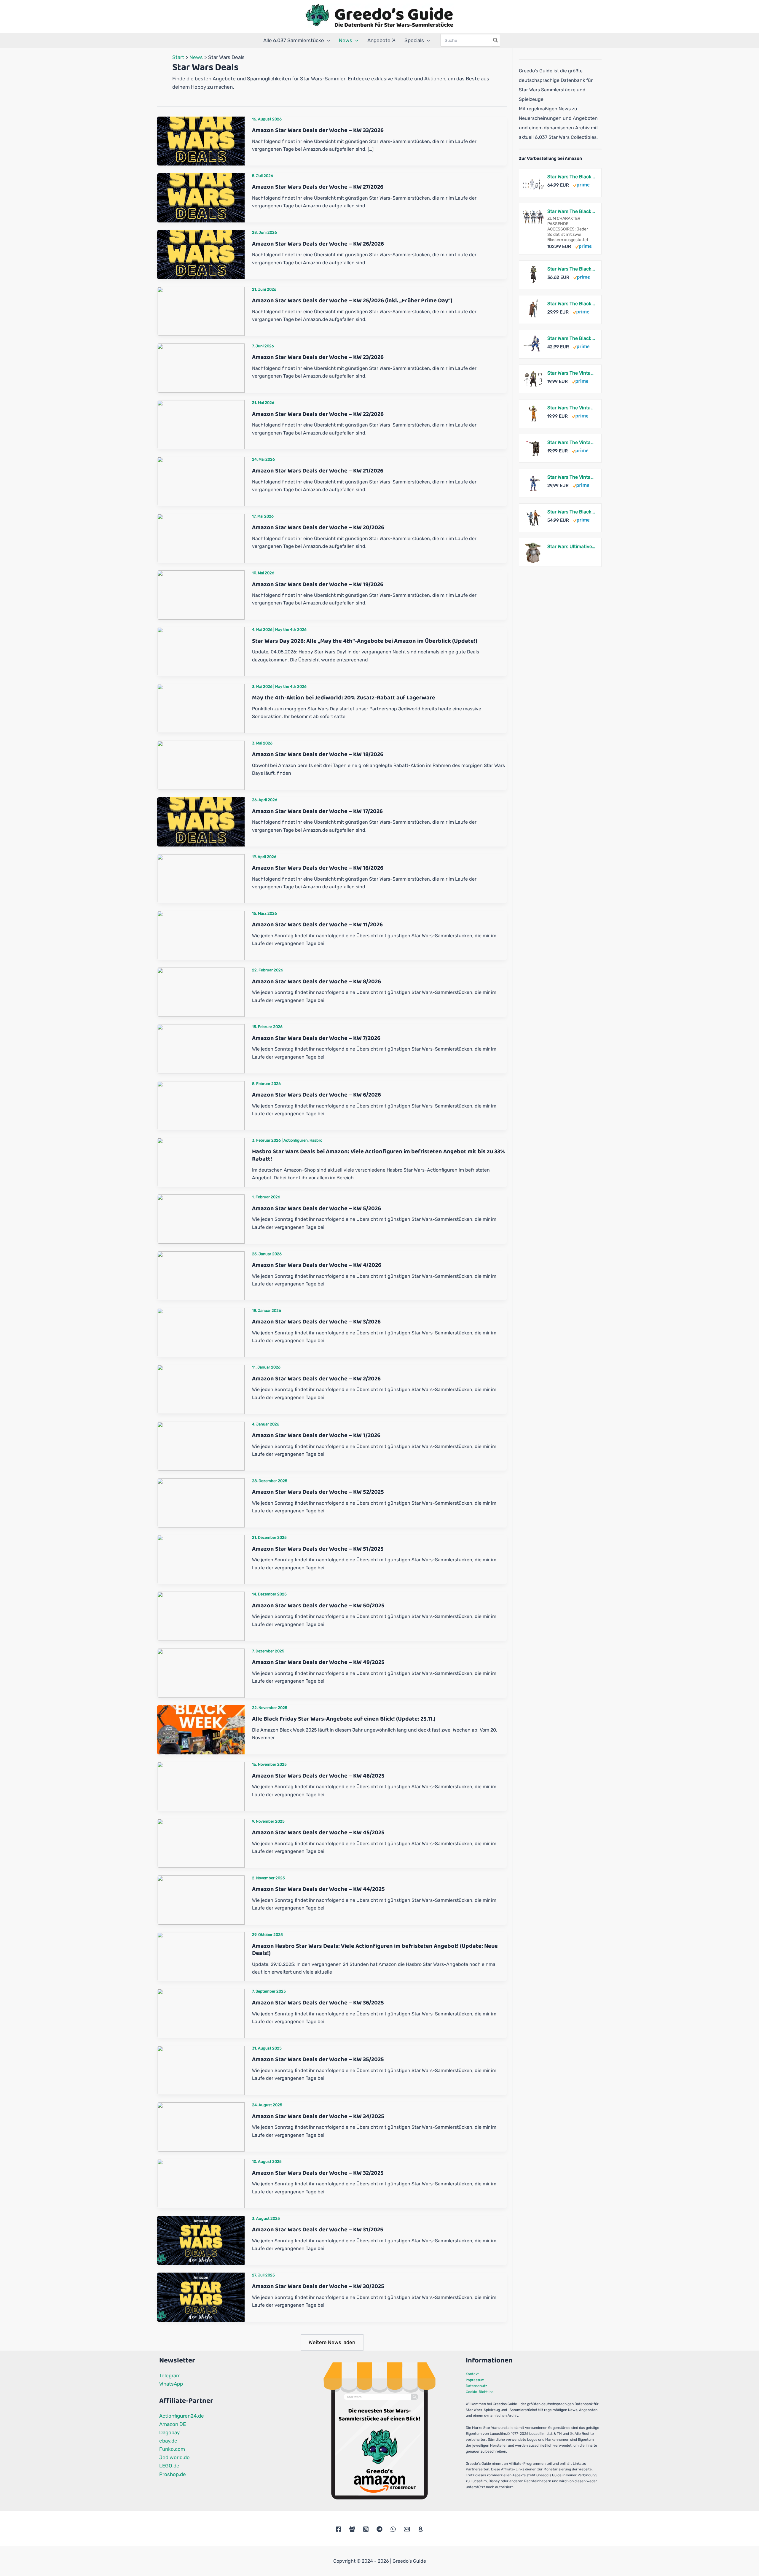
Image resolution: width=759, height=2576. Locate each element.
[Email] (407, 2529)
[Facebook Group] (352, 2529)
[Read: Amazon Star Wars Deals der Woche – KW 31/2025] (201, 2240)
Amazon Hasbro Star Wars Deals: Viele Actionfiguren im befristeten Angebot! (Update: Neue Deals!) (375, 1950)
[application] (327, 40)
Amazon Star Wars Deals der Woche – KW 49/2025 (318, 1662)
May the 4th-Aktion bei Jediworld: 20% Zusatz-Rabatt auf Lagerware (344, 698)
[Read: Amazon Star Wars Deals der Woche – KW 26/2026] (201, 254)
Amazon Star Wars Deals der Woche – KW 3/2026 (316, 1322)
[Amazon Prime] (581, 185)
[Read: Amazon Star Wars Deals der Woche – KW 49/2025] (201, 1673)
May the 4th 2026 (291, 630)
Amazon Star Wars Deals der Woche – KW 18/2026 (318, 754)
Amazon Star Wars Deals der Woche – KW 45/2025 (318, 1832)
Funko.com (172, 2449)
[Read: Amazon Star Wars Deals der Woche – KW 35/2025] (201, 2070)
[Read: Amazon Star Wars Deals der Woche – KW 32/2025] (201, 2183)
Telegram (170, 2375)
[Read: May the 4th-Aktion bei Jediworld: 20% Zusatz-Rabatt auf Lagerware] (201, 708)
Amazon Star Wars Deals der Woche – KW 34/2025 (318, 2116)
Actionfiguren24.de (182, 2416)
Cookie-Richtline (480, 2392)
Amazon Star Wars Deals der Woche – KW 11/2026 (317, 925)
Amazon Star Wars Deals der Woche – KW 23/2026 (318, 357)
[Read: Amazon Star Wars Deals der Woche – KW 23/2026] (201, 367)
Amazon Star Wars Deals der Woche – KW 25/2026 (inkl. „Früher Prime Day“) (352, 300)
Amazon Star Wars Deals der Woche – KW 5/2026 (316, 1208)
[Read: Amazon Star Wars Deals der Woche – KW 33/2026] (201, 141)
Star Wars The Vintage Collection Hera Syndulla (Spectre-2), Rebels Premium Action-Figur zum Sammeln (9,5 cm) (571, 408)
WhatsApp (171, 2384)
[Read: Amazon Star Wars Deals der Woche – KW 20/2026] (201, 538)
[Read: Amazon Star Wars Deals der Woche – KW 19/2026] (201, 594)
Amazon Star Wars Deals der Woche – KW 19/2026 (318, 584)
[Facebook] (339, 2529)
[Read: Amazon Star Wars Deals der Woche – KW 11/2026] (201, 935)
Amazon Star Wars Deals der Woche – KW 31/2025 (318, 2230)
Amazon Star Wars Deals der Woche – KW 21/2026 (318, 471)
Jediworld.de (174, 2457)
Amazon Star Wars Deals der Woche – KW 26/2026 (318, 244)
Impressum (475, 2380)
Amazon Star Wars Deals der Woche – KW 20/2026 (318, 527)
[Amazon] (420, 2529)
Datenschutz (476, 2386)
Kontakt (472, 2374)
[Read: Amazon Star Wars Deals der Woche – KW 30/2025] (201, 2297)
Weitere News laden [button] (332, 2342)
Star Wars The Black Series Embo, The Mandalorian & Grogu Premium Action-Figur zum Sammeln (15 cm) (571, 269)
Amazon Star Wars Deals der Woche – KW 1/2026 (316, 1435)
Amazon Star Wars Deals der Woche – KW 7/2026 (316, 1038)
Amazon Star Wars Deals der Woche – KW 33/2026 (318, 130)
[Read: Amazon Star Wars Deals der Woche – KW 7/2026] (201, 1048)
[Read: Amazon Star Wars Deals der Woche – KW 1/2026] (201, 1446)
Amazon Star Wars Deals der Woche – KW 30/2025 (318, 2286)
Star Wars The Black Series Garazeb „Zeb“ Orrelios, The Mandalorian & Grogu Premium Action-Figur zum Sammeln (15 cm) (571, 338)
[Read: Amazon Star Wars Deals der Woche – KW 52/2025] (201, 1502)
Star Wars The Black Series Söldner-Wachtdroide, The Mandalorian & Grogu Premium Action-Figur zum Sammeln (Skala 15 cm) (571, 304)
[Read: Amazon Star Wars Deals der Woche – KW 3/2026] (201, 1332)
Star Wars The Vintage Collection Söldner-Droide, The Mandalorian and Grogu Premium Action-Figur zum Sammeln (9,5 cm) (571, 442)
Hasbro (316, 1140)
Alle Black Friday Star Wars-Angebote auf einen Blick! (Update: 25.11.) (344, 1719)
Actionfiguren (296, 1140)
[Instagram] (366, 2529)
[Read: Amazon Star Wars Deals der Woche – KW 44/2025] (201, 1899)
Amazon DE (173, 2424)
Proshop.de (173, 2474)
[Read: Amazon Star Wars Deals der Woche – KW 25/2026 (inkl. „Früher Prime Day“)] (201, 311)
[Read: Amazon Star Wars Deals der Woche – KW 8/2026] (201, 992)
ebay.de (168, 2441)
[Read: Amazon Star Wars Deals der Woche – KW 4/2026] (201, 1275)
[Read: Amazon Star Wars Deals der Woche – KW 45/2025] (201, 1843)
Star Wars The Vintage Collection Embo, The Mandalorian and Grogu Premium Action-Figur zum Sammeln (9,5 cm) (571, 373)
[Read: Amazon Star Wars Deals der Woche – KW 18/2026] (201, 765)
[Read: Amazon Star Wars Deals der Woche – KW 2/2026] (201, 1389)
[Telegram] (379, 2529)
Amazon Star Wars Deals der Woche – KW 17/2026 (317, 811)
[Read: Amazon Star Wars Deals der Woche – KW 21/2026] (201, 481)
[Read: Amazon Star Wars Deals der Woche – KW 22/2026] (201, 424)
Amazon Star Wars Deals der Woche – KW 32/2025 (318, 2173)
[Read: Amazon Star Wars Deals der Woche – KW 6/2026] (201, 1105)
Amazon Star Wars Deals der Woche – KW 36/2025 (318, 2003)
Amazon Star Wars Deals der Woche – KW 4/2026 (317, 1265)
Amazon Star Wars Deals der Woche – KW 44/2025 (318, 1889)
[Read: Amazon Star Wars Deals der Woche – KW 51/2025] (201, 1559)
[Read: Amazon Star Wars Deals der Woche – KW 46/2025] (201, 1786)
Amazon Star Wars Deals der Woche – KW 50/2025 (318, 1606)
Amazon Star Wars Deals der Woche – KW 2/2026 (316, 1379)
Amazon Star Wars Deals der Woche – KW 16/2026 (318, 868)
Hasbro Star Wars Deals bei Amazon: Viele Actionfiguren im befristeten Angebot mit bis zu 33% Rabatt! (378, 1155)
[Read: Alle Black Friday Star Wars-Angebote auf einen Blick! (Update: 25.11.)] (201, 1729)
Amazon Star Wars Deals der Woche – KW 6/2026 (316, 1095)
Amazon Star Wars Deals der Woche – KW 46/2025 (318, 1776)
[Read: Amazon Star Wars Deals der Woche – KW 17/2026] (201, 822)
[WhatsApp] (393, 2529)
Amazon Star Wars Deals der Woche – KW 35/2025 (318, 2059)
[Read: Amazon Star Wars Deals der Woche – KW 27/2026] (201, 197)
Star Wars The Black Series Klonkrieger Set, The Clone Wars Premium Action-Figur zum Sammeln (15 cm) (571, 177)
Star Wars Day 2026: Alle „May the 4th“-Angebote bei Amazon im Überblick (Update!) (365, 641)
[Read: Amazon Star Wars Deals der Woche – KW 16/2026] (201, 878)
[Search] (496, 40)
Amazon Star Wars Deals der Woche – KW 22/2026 (318, 414)
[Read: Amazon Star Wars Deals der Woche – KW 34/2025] (201, 2126)
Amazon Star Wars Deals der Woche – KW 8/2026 (316, 981)
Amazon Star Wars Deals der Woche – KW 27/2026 (318, 187)
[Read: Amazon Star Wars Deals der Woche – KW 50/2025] (201, 1616)
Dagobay (169, 2432)
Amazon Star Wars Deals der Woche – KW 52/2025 (318, 1492)
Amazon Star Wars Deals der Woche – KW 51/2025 (318, 1549)
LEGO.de (169, 2466)
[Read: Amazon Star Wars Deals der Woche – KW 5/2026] (201, 1219)
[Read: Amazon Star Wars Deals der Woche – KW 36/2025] (201, 2013)
